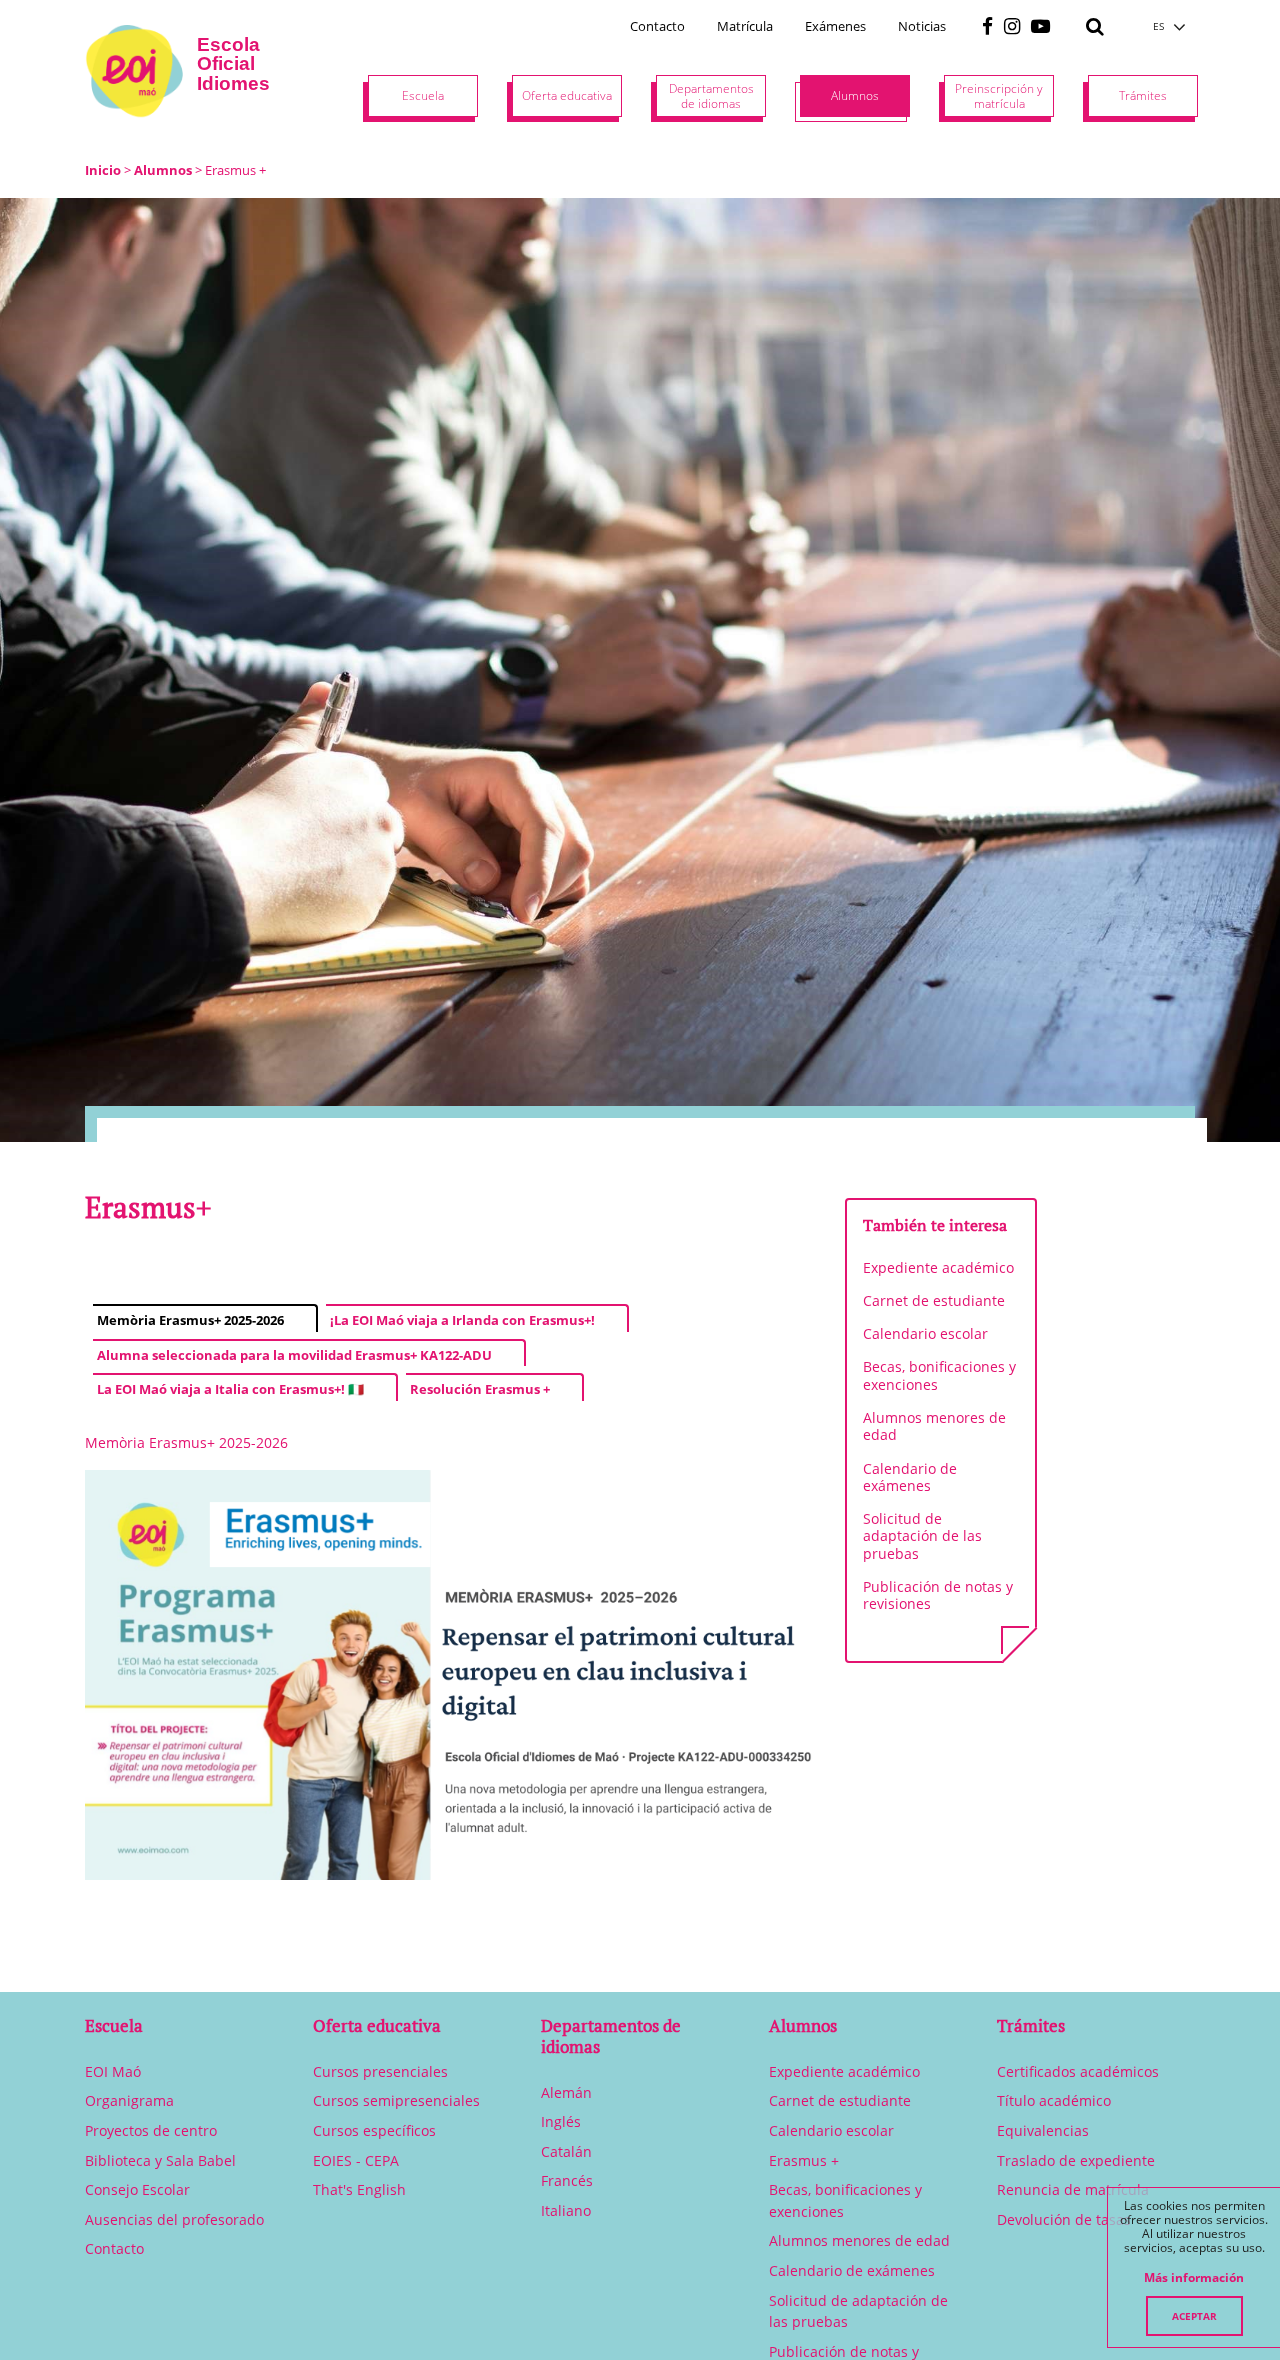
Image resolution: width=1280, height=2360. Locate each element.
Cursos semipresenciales (396, 2100)
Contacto (657, 26)
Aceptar (1194, 2316)
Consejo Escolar (137, 2189)
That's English (359, 2189)
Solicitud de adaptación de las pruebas (922, 1536)
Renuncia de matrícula (1073, 2189)
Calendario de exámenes (910, 1477)
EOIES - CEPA (356, 2160)
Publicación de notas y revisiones (938, 1595)
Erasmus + (804, 2160)
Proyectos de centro (151, 2130)
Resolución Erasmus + (480, 1389)
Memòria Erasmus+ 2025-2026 (190, 1320)
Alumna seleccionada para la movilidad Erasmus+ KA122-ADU (294, 1355)
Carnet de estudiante (934, 1300)
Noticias (922, 26)
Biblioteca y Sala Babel (160, 2160)
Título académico (1054, 2100)
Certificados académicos (1078, 2071)
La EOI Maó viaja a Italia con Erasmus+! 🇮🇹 (230, 1389)
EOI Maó (113, 2071)
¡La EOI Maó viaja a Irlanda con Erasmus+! (462, 1320)
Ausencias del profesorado (174, 2219)
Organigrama (129, 2100)
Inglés (561, 2121)
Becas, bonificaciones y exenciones (939, 1375)
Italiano (566, 2210)
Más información (1194, 2278)
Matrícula (745, 26)
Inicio (103, 170)
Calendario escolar (925, 1333)
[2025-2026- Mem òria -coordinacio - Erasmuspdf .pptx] (450, 1675)
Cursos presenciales (380, 2071)
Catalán (566, 2151)
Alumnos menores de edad (934, 1426)
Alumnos (163, 170)
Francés (567, 2180)
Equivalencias (1043, 2130)
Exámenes (835, 26)
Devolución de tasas (1064, 2219)
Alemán (566, 2092)
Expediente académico (938, 1267)
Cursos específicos (374, 2130)
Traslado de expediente (1076, 2160)
